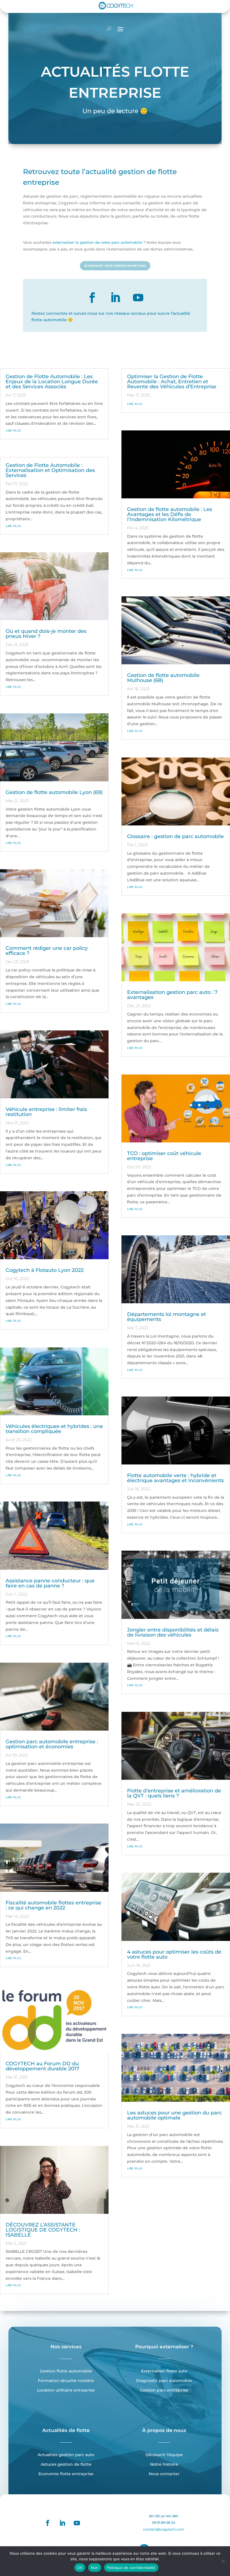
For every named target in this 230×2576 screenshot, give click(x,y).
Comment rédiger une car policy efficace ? (47, 951)
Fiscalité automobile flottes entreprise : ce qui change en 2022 (53, 1905)
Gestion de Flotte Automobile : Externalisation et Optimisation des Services (50, 470)
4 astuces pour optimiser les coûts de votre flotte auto (174, 1954)
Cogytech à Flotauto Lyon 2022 (45, 1270)
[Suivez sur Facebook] (92, 298)
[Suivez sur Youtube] (138, 298)
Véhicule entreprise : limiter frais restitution (46, 1112)
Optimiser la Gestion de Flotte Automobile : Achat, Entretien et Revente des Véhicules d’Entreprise (172, 382)
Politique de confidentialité (131, 2568)
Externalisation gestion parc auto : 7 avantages (172, 995)
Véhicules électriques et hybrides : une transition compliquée (54, 1429)
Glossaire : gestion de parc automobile (175, 836)
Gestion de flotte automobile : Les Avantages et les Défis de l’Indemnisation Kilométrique (170, 514)
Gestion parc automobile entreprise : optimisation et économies (52, 1744)
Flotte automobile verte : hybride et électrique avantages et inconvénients (175, 1478)
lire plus (13, 430)
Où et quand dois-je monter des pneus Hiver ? (46, 634)
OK (80, 2568)
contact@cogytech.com (164, 2529)
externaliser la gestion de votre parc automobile (97, 242)
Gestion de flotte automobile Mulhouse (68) (163, 678)
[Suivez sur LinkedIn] (115, 298)
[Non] (223, 2561)
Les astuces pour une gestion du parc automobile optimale (174, 2115)
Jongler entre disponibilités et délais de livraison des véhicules (173, 1632)
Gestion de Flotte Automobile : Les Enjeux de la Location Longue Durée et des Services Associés (52, 382)
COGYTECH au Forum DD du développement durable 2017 (42, 2066)
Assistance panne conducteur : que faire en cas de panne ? (50, 1583)
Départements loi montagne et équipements (166, 1317)
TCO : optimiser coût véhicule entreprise (164, 1156)
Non (95, 2568)
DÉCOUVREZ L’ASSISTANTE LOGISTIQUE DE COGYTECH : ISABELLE (43, 2230)
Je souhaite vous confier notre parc (115, 266)
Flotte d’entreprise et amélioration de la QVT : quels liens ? (174, 1793)
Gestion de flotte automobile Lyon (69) (54, 792)
